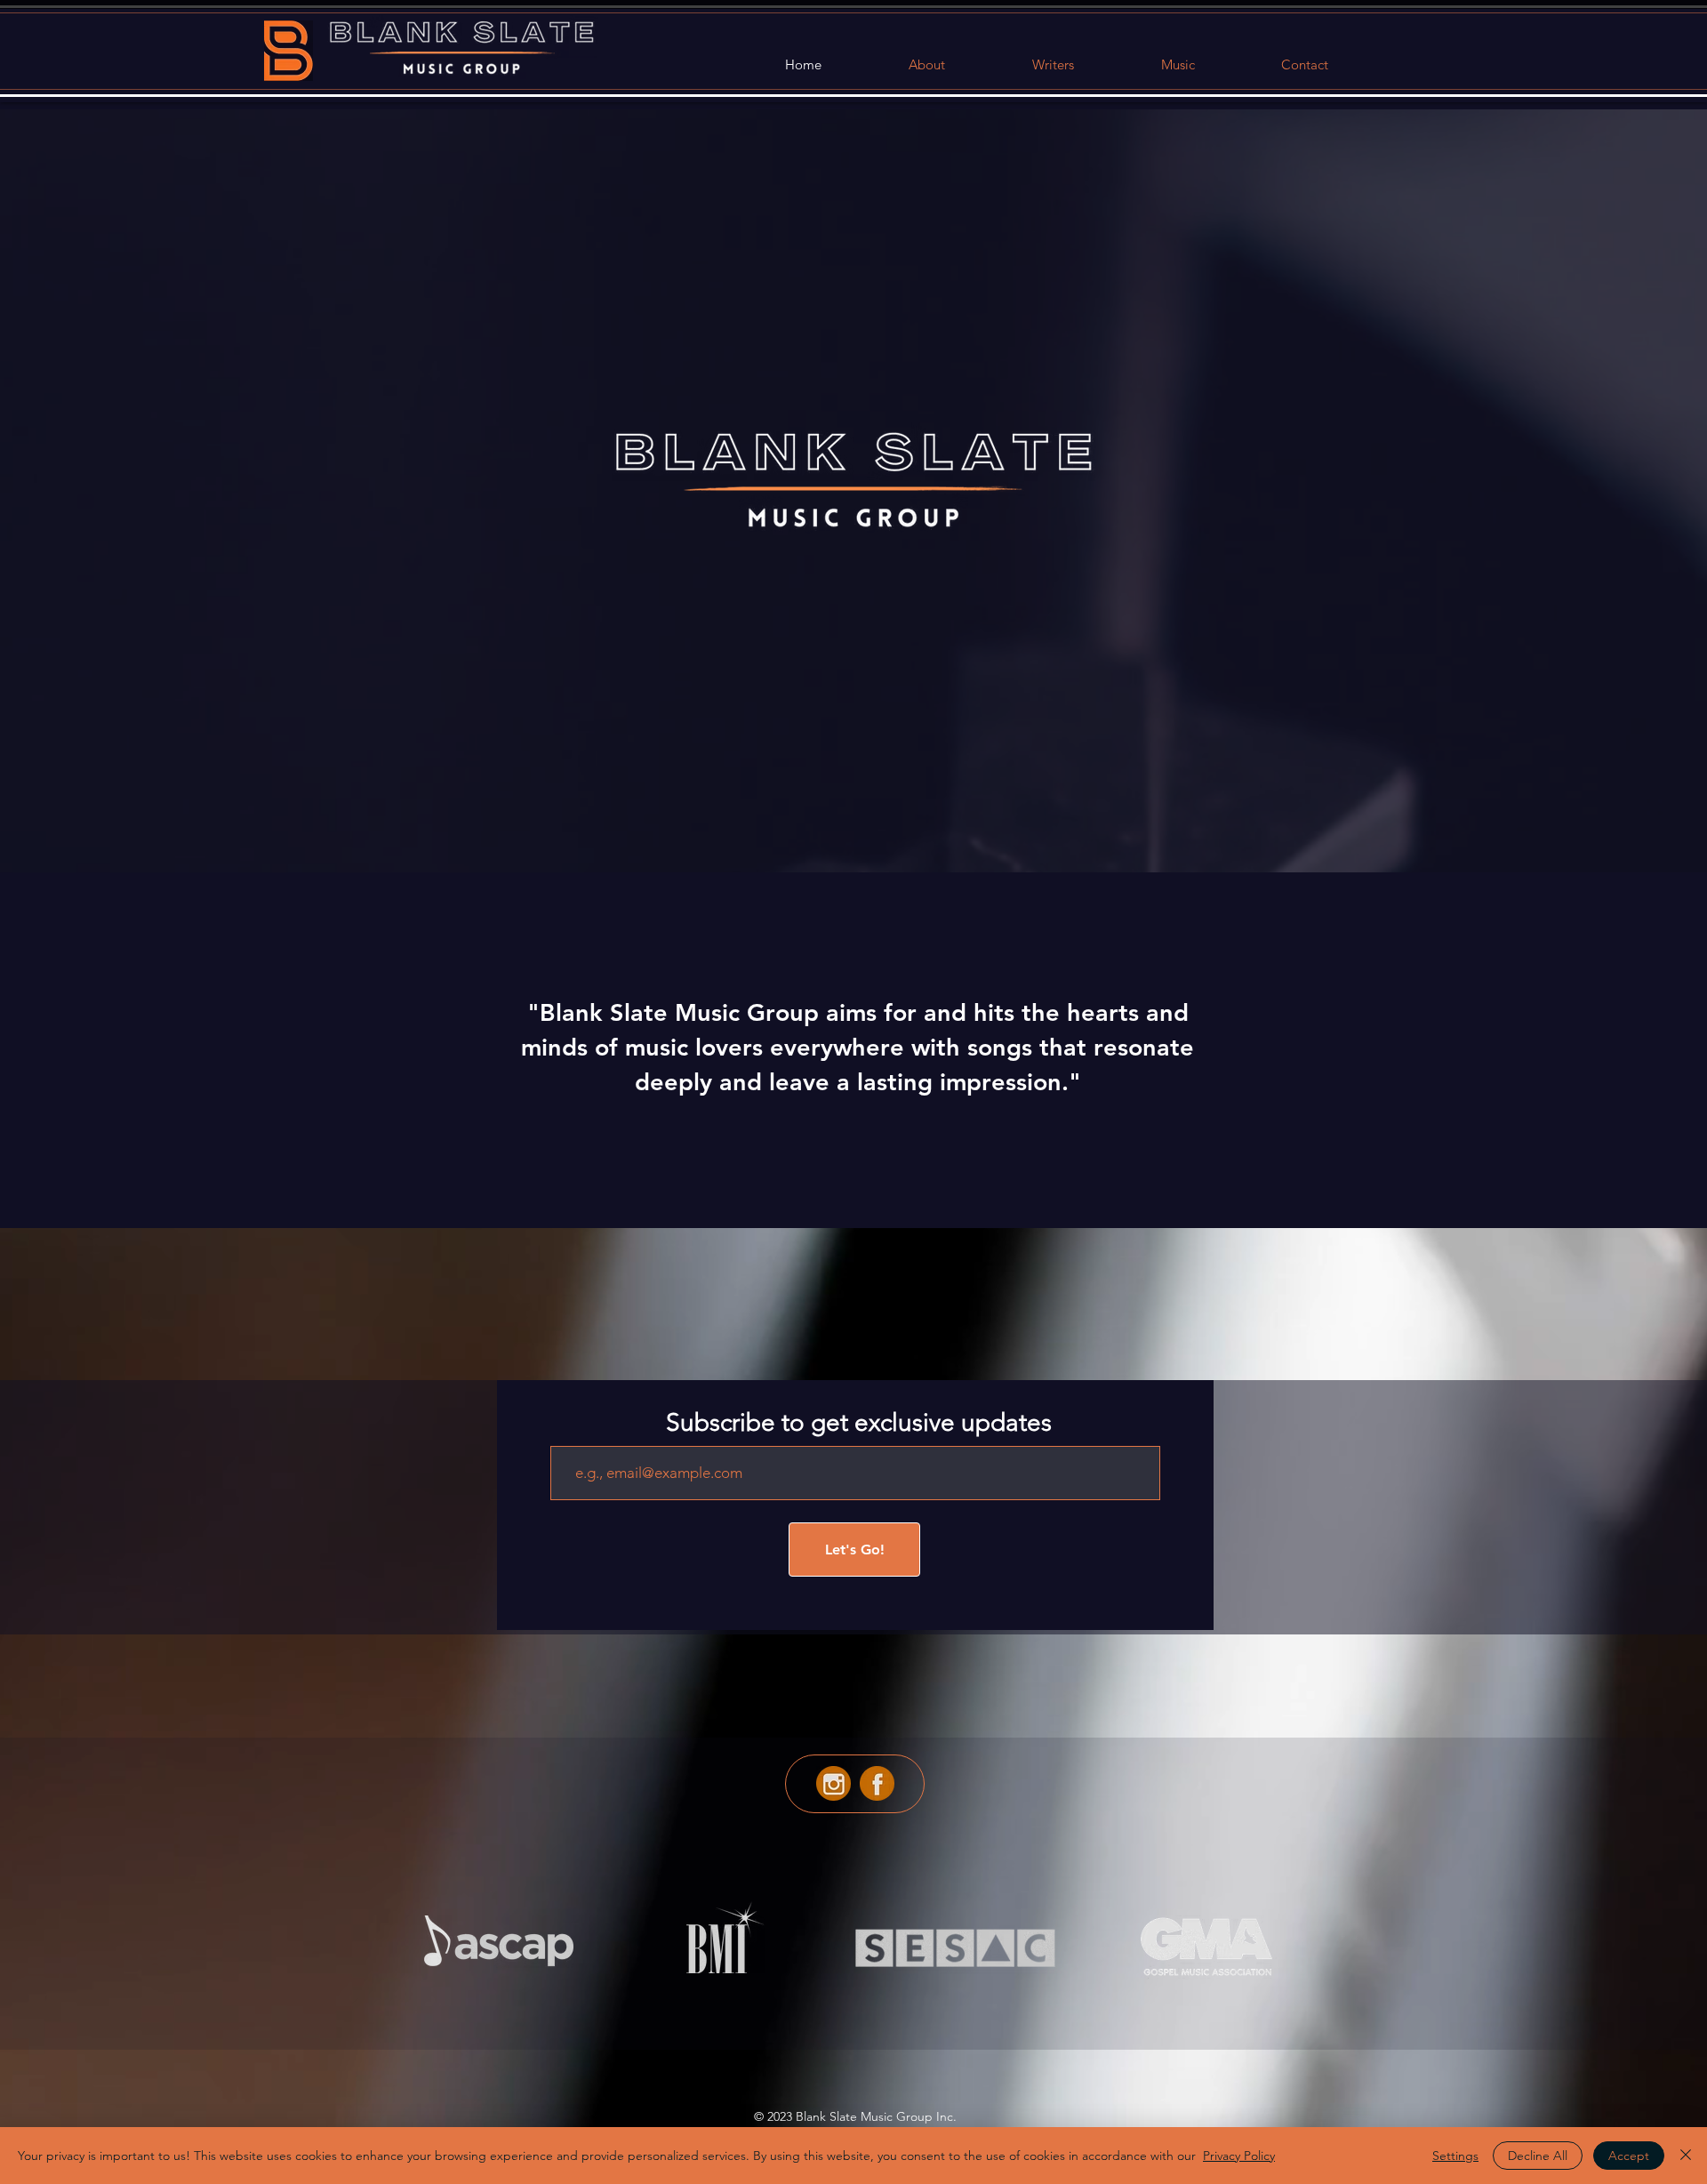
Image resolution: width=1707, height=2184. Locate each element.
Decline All (1538, 2156)
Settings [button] (1455, 2156)
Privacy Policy (1239, 2156)
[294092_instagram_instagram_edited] (833, 1783)
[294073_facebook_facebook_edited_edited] (877, 1783)
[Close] (1686, 2156)
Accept (1629, 2156)
